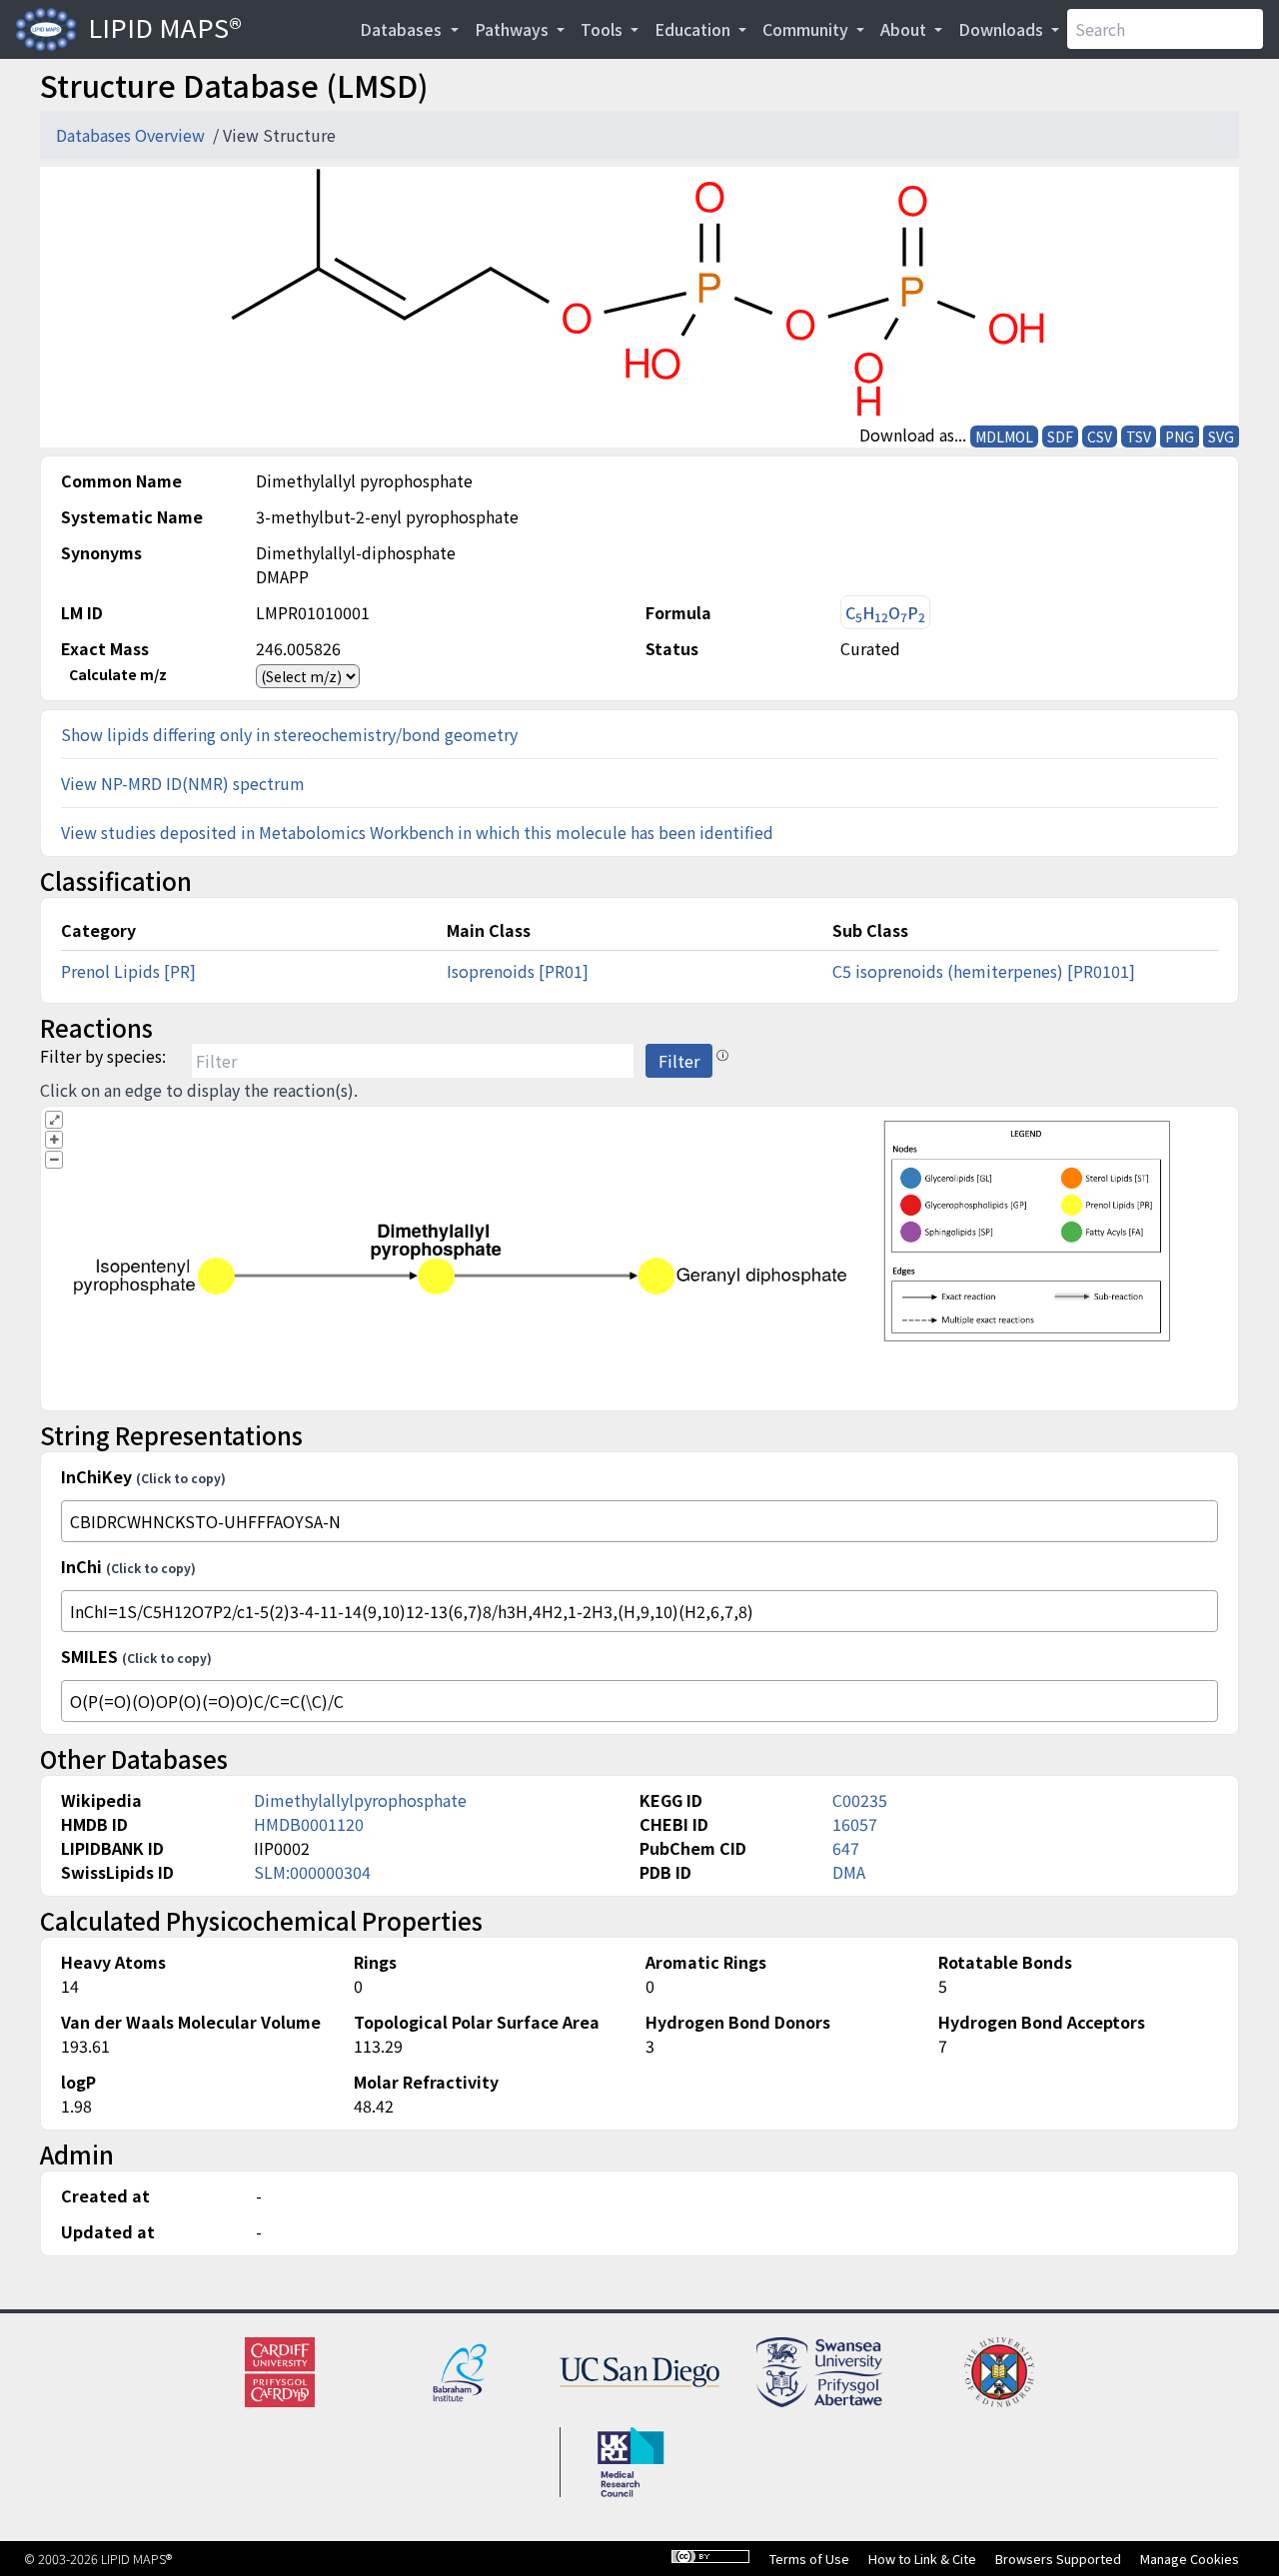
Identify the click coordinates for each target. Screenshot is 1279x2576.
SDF (1060, 436)
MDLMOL (1004, 436)
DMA (849, 1872)
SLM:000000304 (312, 1872)
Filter (679, 1061)
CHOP (885, 613)
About (905, 29)
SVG (1221, 436)
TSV (1139, 436)
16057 (855, 1824)
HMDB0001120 (309, 1824)
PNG (1180, 436)
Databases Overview (132, 135)
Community (807, 29)
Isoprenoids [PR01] (518, 971)
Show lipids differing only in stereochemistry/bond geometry (289, 734)
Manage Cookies (1190, 2559)
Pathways (514, 29)
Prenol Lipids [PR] (128, 971)
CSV (1100, 436)
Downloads (1003, 29)
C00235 (860, 1800)
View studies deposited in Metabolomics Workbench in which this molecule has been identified (417, 832)
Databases (403, 29)
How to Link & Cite (922, 2559)
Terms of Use (809, 2559)
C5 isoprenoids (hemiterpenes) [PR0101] (984, 971)
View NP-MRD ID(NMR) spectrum (183, 783)
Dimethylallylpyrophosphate (360, 1800)
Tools (604, 29)
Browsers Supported (1058, 2559)
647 (846, 1848)
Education (694, 29)
